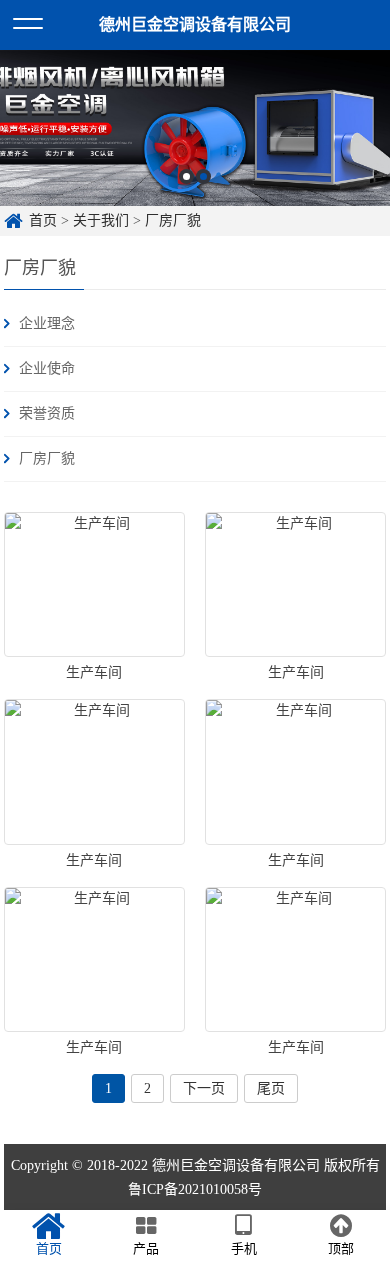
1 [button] (186, 176)
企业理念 (47, 323)
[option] (195, 128)
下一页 (204, 1088)
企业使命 (47, 368)
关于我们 (101, 220)
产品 (146, 1248)
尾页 (271, 1088)
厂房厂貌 (173, 220)
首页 (43, 220)
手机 (244, 1248)
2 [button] (203, 176)
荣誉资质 (47, 413)
